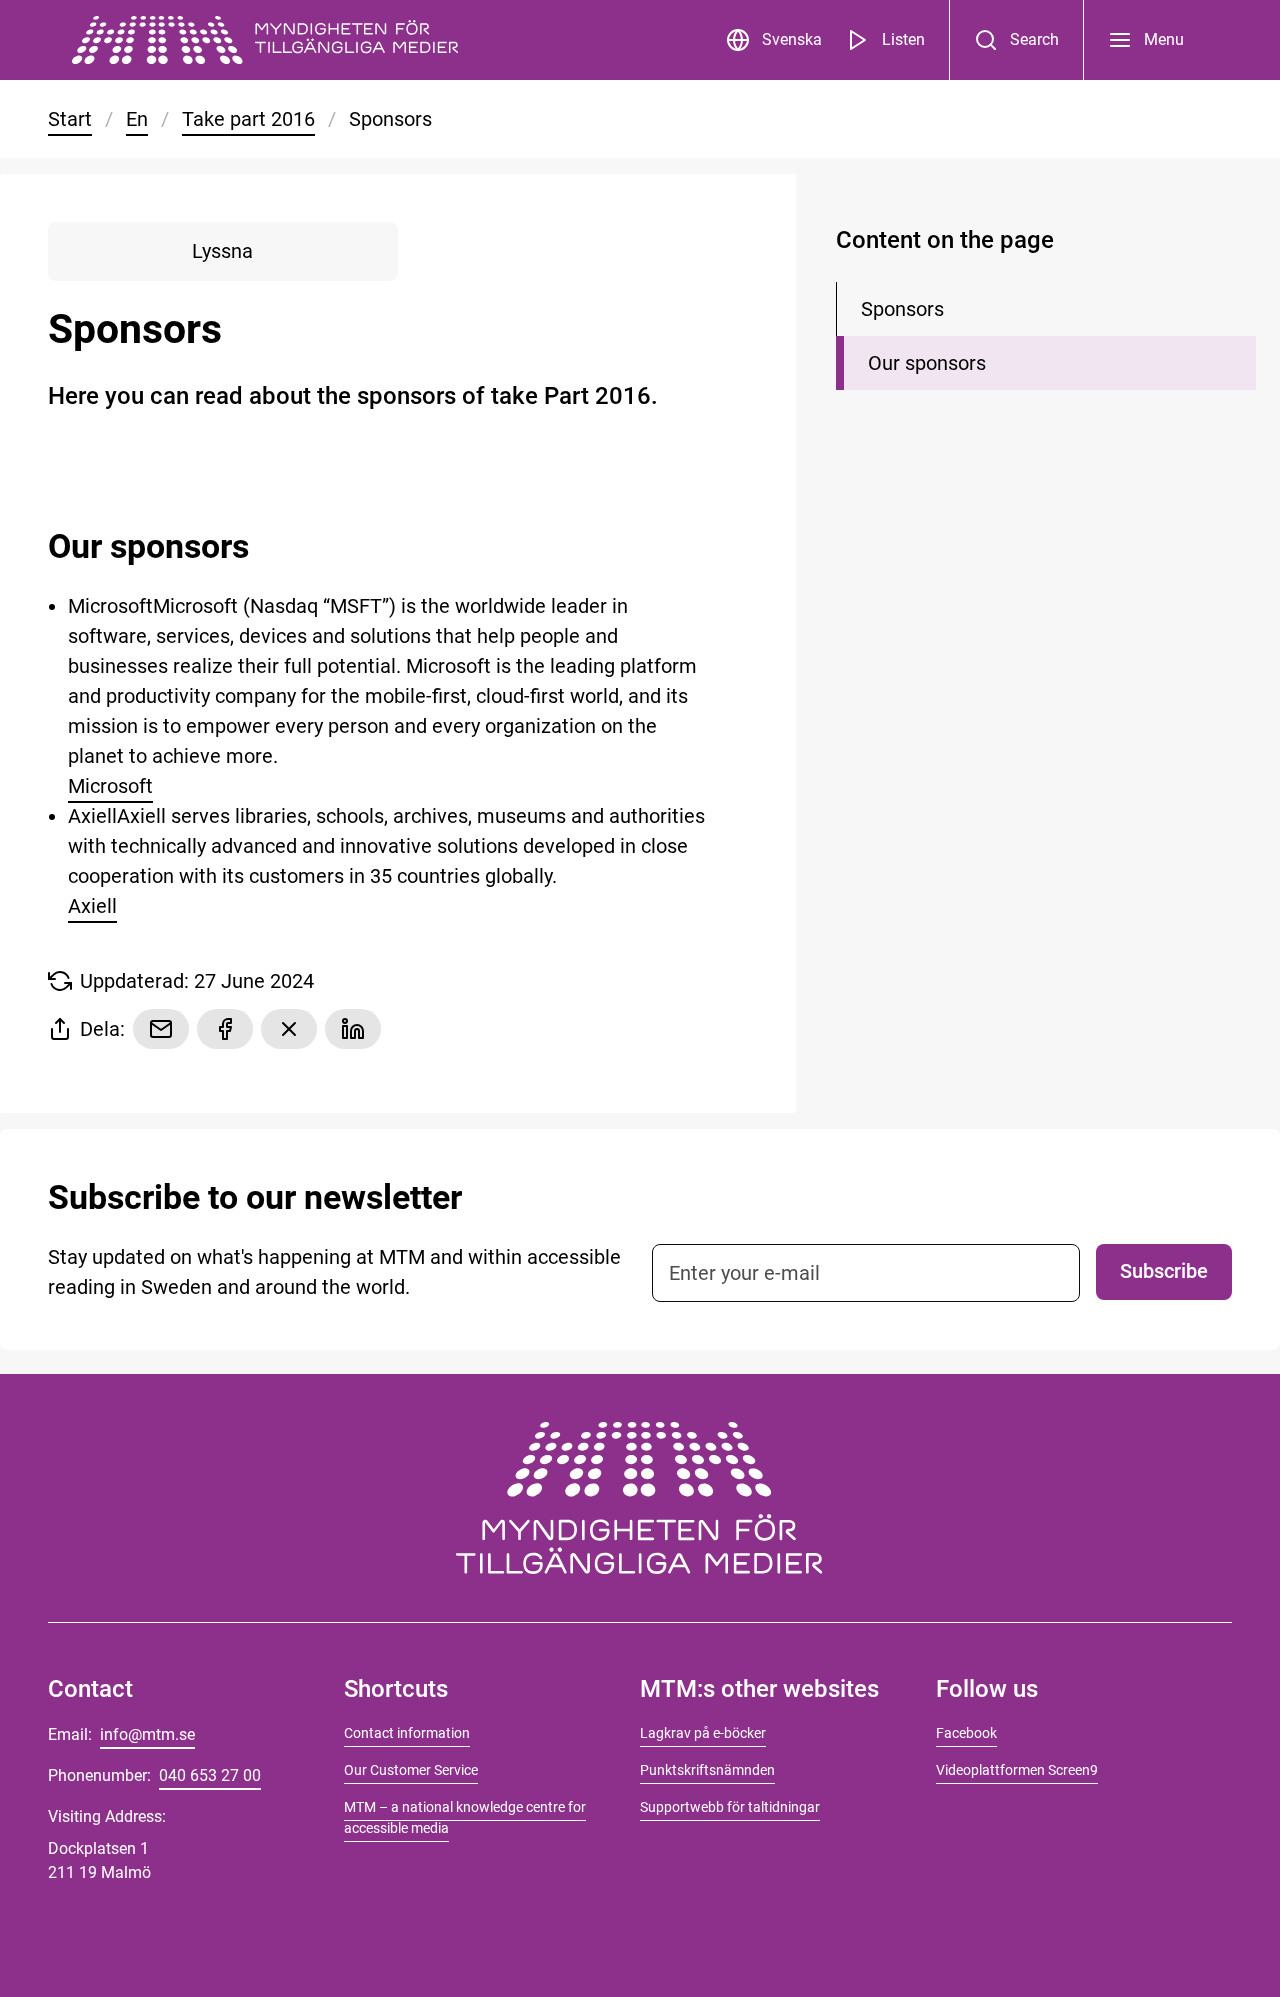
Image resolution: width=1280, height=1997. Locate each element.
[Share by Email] (161, 1029)
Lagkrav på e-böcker (703, 1733)
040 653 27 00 (210, 1775)
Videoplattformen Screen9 (1017, 1770)
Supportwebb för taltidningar (730, 1807)
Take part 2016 (248, 119)
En (137, 119)
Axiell (92, 906)
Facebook (966, 1733)
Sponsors (902, 309)
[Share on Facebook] (225, 1029)
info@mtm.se (147, 1734)
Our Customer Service (411, 1770)
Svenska (792, 39)
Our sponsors (927, 363)
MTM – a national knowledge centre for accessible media (465, 1817)
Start (70, 119)
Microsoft (110, 786)
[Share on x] (289, 1029)
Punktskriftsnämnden (707, 1770)
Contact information (407, 1733)
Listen (903, 39)
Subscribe (1164, 1271)
